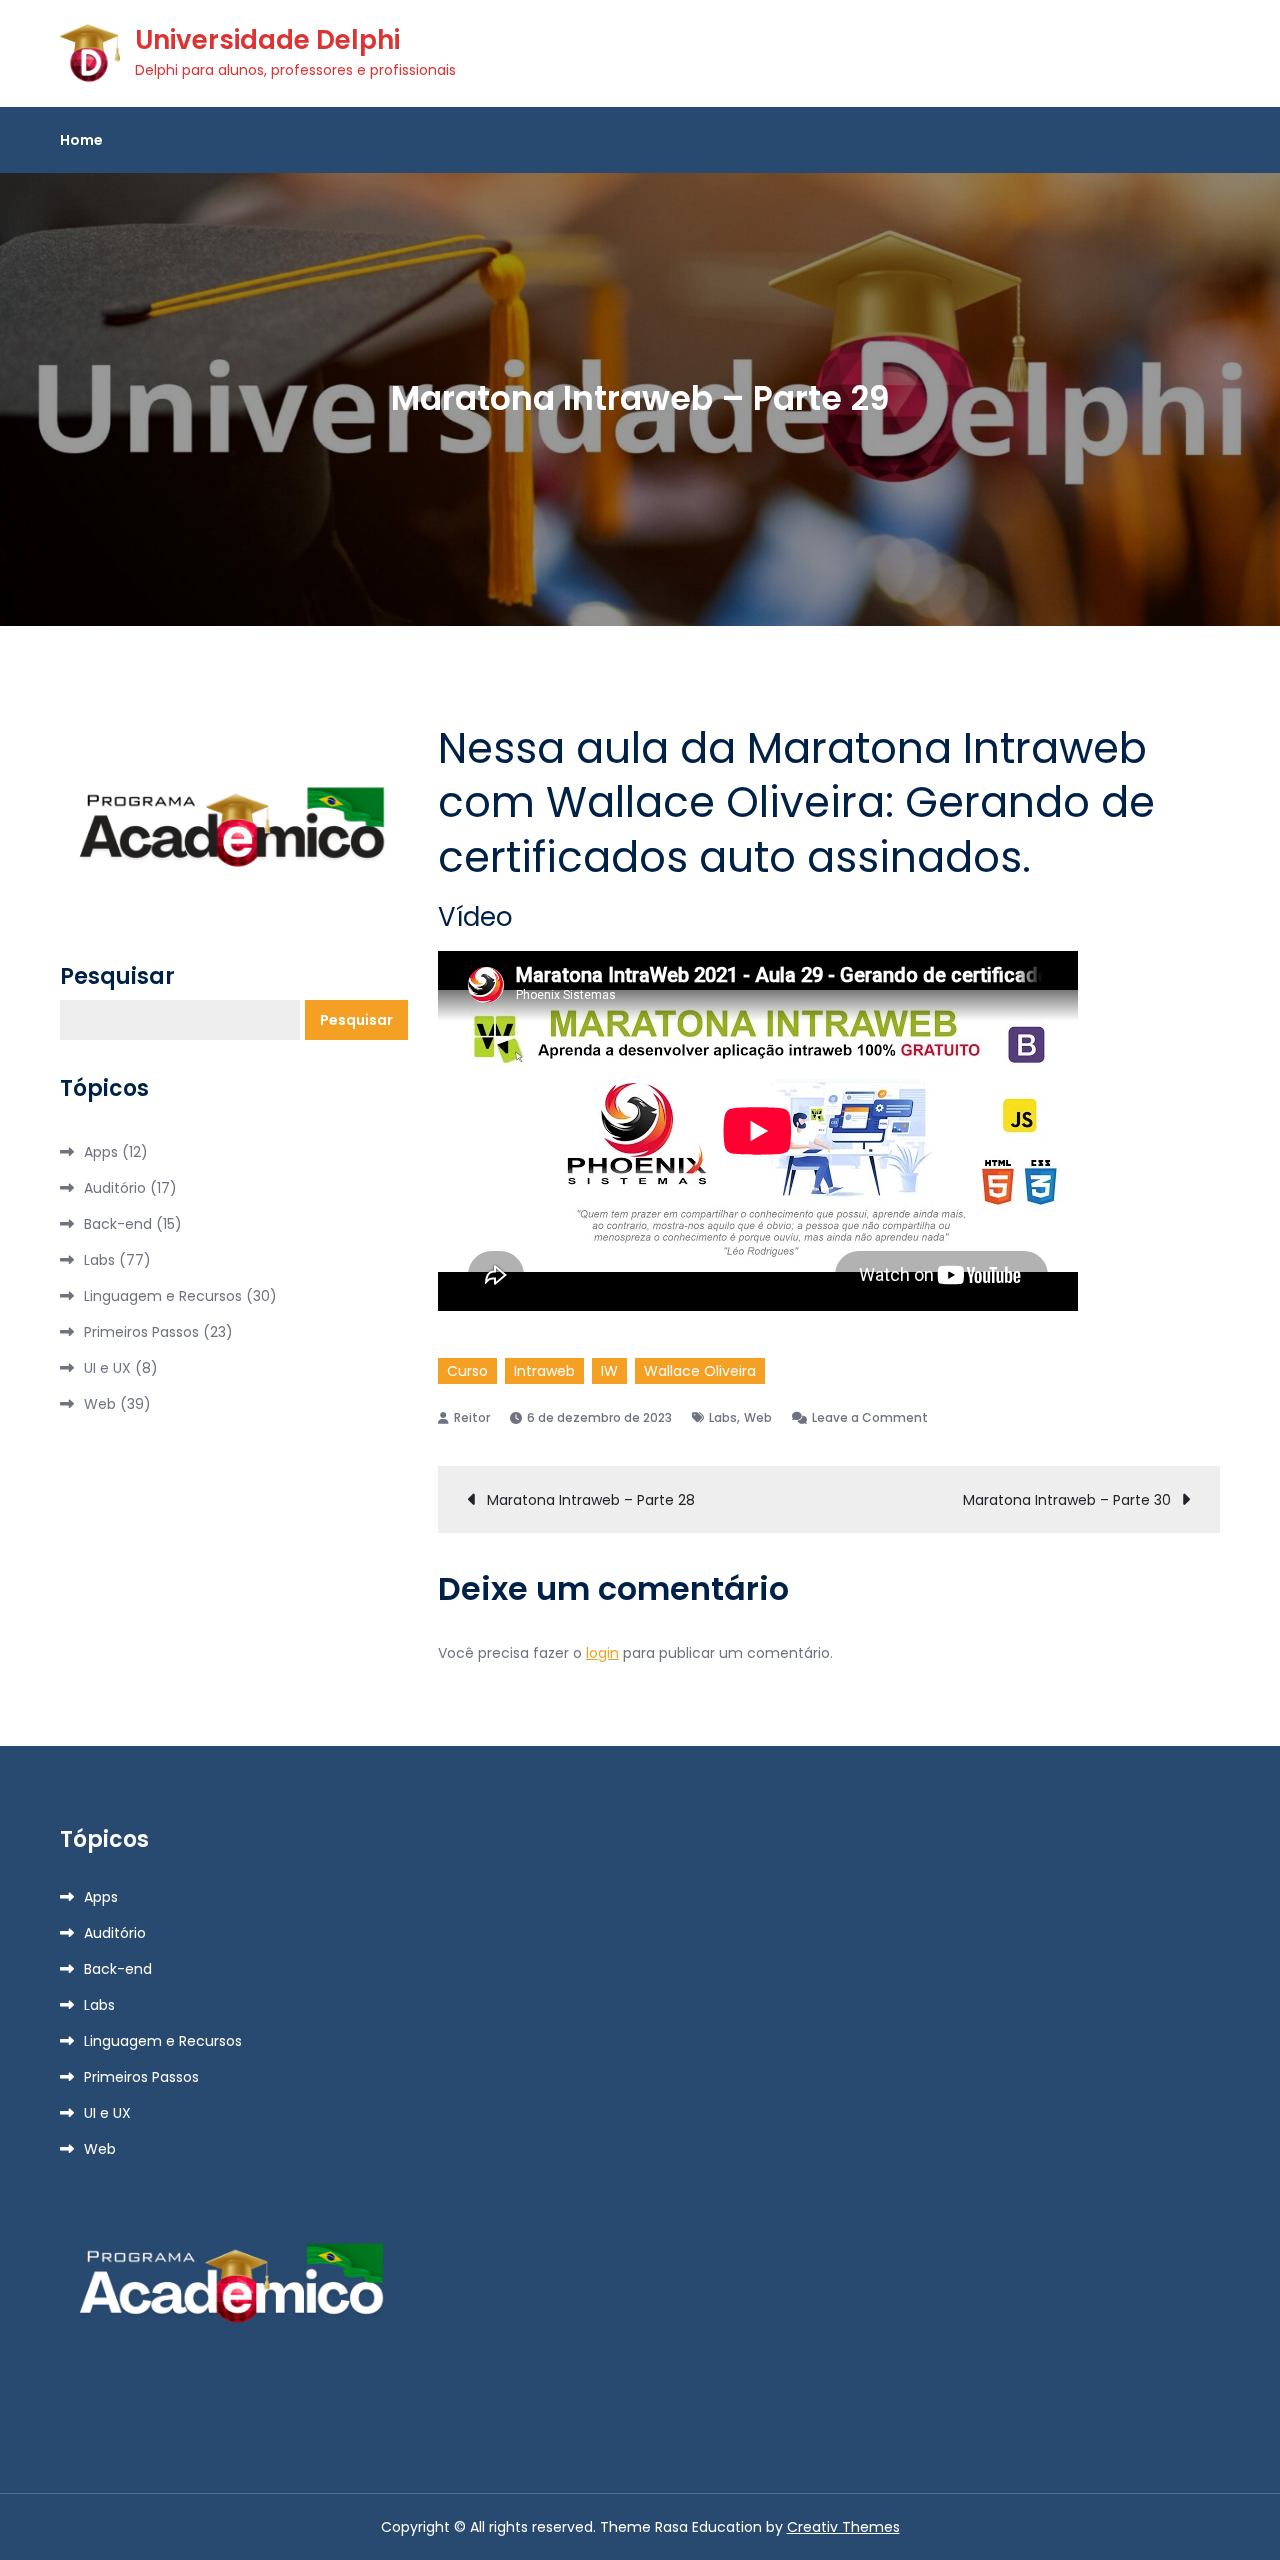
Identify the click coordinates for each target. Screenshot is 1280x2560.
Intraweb (544, 1371)
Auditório (115, 1188)
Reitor (472, 1417)
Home (81, 140)
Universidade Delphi (267, 40)
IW (609, 1371)
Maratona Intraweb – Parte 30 (1067, 1500)
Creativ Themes (843, 2527)
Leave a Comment (870, 1417)
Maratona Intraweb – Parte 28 (591, 1500)
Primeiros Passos (141, 1332)
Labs (723, 1417)
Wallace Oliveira (700, 1371)
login (602, 1653)
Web (758, 1417)
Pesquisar (117, 977)
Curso (467, 1371)
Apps (101, 1152)
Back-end (118, 1224)
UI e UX (107, 1368)
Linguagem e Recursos (163, 1296)
